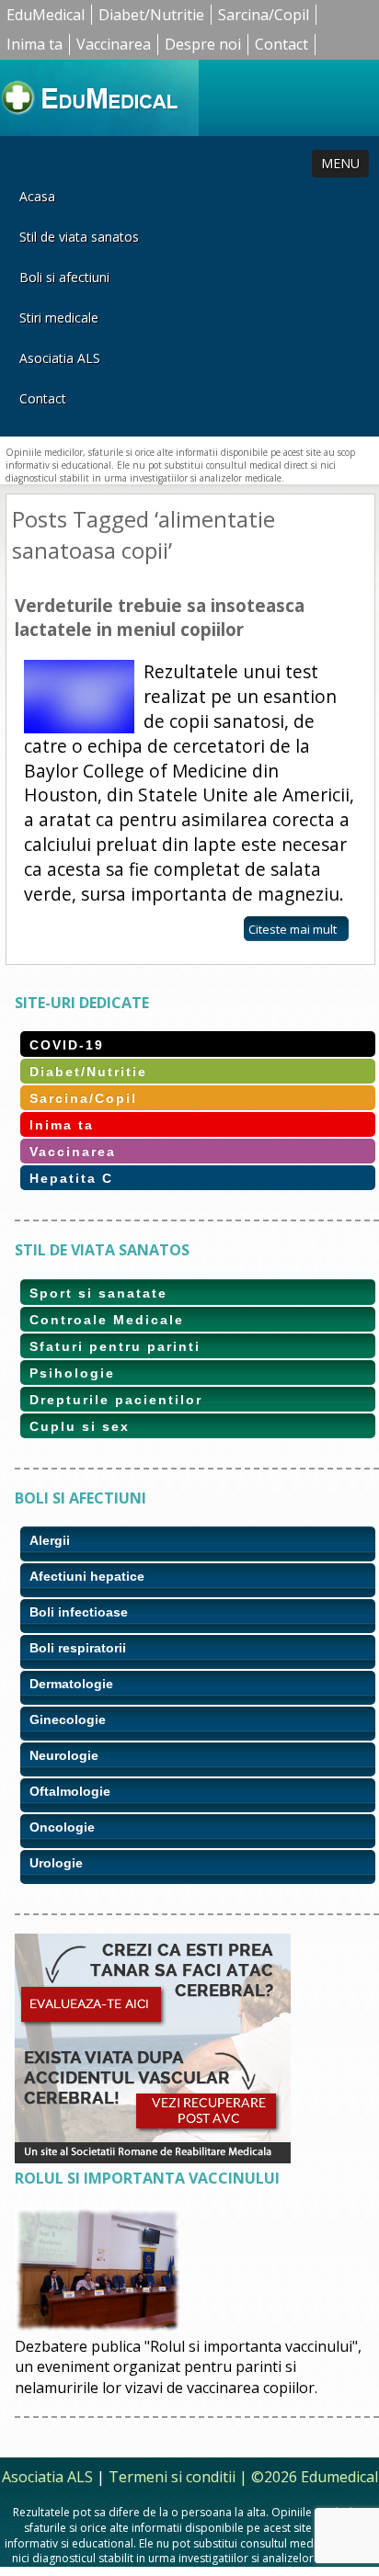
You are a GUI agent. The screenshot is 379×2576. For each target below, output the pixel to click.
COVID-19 (67, 1045)
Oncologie (62, 1827)
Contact (281, 44)
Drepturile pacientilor (116, 1400)
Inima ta (34, 44)
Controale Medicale (107, 1320)
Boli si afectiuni (64, 277)
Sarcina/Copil (264, 15)
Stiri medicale (59, 318)
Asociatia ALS (60, 358)
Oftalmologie (70, 1791)
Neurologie (64, 1755)
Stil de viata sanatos (79, 237)
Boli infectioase (79, 1612)
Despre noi (203, 44)
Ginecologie (68, 1719)
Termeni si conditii (172, 2477)
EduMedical (46, 15)
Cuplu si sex (80, 1426)
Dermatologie (71, 1684)
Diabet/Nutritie (151, 15)
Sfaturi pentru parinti (115, 1346)
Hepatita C (71, 1178)
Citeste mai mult (293, 929)
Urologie (56, 1863)
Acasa (37, 196)
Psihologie (72, 1373)
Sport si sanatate (98, 1293)
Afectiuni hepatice (87, 1576)
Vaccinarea (114, 44)
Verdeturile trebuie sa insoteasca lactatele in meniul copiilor (160, 617)
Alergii (50, 1540)
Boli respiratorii (78, 1648)
